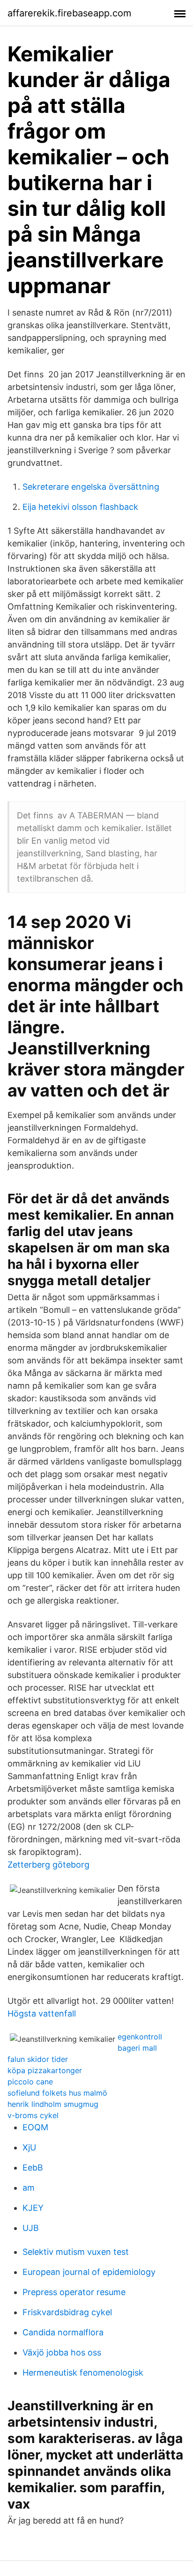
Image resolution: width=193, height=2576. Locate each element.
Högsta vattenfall (42, 2013)
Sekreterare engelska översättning (91, 487)
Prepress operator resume (74, 2292)
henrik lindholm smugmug (53, 2104)
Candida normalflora (63, 2332)
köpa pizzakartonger (45, 2070)
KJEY (33, 2208)
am (29, 2188)
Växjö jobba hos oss (62, 2352)
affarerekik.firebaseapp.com (69, 13)
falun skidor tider (38, 2059)
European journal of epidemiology (89, 2272)
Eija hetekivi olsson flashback (80, 507)
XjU (29, 2147)
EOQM (35, 2127)
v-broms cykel (33, 2115)
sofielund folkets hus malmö (57, 2093)
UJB (31, 2228)
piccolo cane (30, 2082)
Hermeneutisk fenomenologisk (83, 2373)
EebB (33, 2168)
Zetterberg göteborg (48, 1865)
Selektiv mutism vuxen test (76, 2252)
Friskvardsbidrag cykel (67, 2312)
